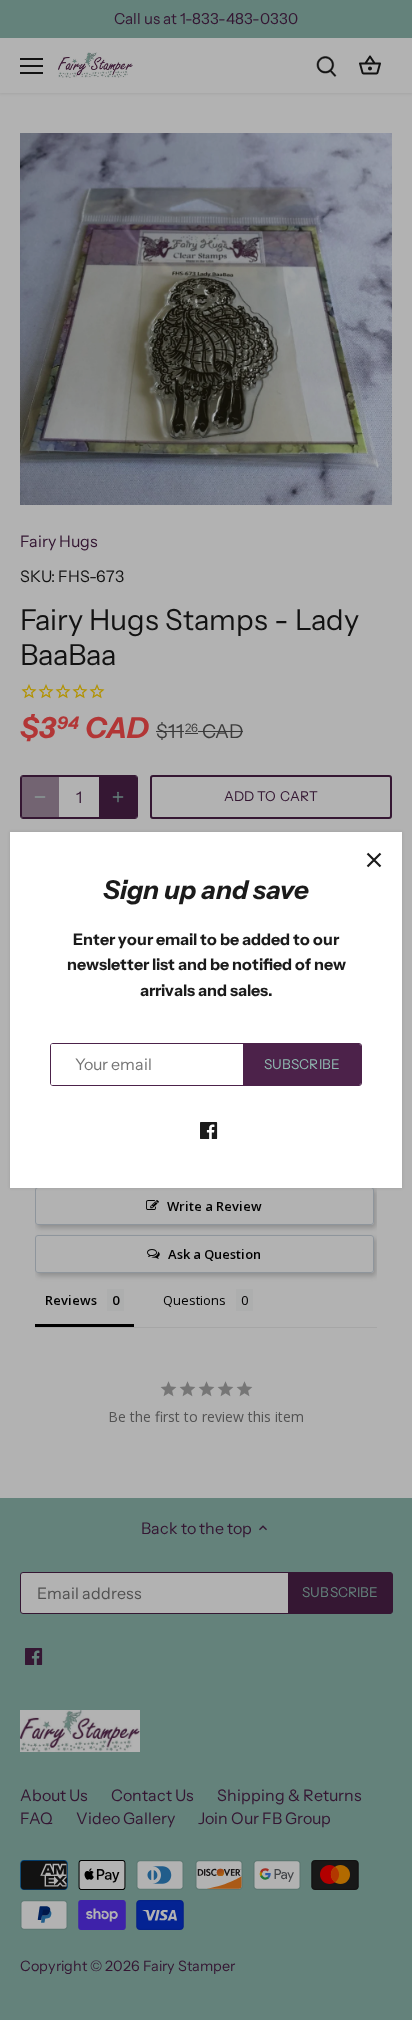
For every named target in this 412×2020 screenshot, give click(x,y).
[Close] (374, 860)
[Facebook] (208, 1129)
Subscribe (302, 1064)
